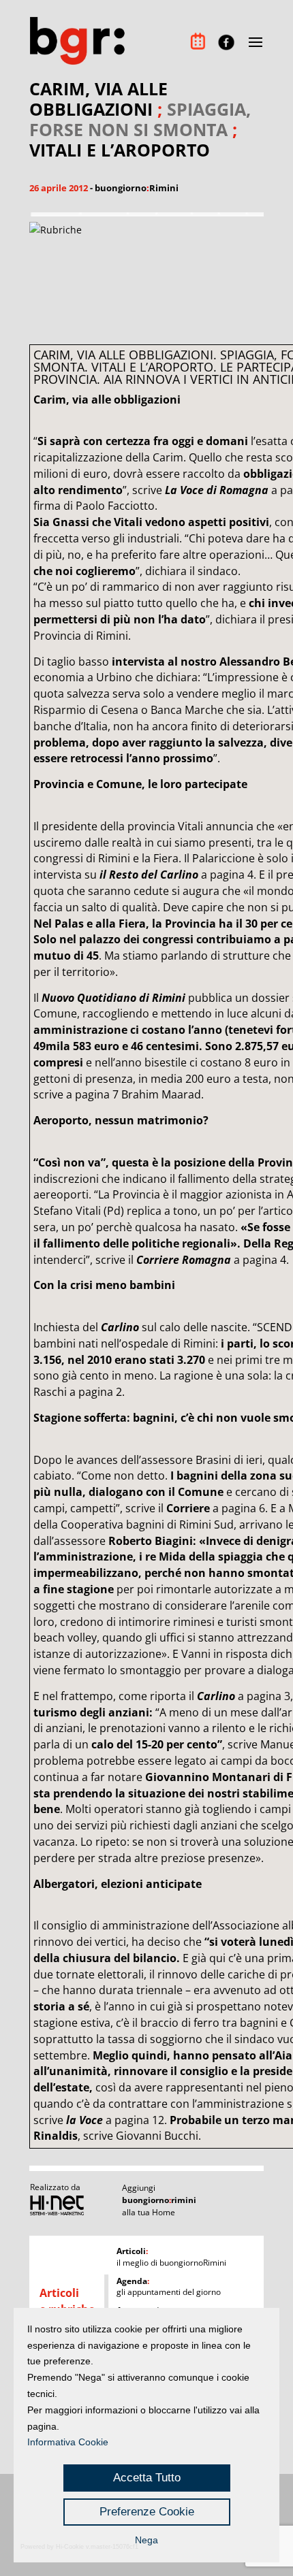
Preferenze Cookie (147, 2512)
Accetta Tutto (147, 2478)
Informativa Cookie (68, 2442)
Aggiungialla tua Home (159, 2200)
